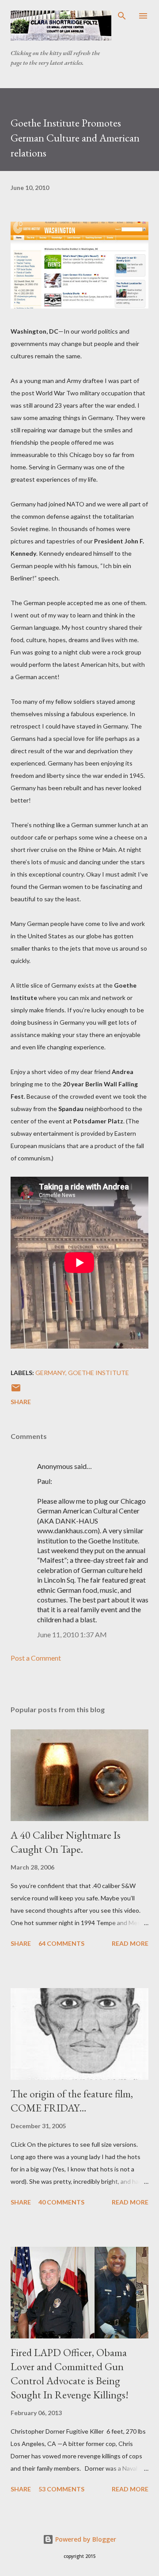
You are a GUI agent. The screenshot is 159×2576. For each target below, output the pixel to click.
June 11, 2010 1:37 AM (72, 1634)
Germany (50, 1373)
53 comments (61, 2489)
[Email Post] (16, 1391)
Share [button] (21, 1402)
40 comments (61, 2202)
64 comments (61, 1943)
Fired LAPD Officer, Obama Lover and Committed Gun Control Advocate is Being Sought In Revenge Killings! (70, 2373)
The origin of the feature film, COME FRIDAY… (72, 2101)
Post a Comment (36, 1658)
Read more (130, 1943)
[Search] (122, 16)
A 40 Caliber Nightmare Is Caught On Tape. (66, 1842)
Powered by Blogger (85, 2539)
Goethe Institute (98, 1373)
